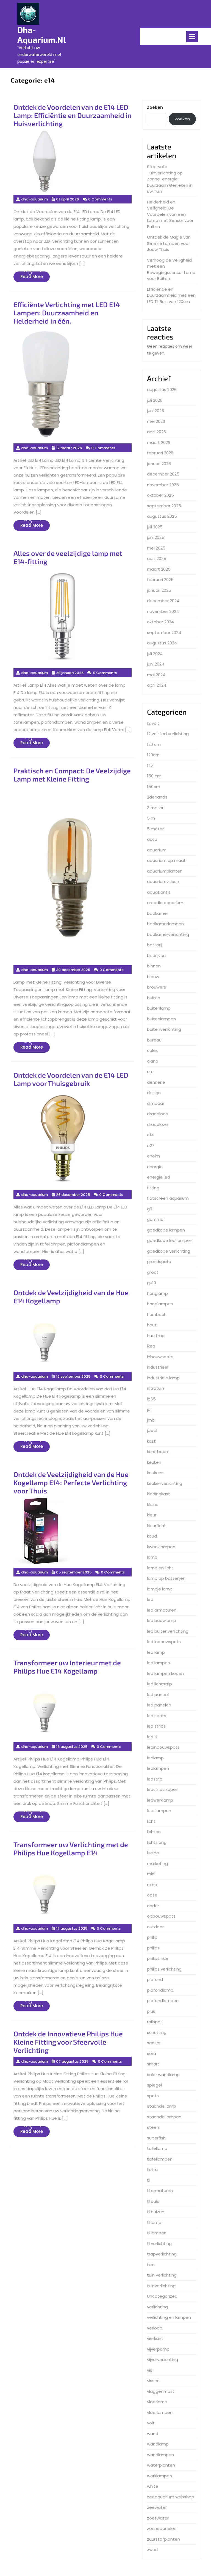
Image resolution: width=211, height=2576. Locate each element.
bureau (154, 1040)
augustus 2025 (162, 516)
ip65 (151, 1399)
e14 (150, 1135)
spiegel (154, 2085)
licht (151, 1821)
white (153, 2486)
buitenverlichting (164, 1029)
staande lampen (164, 2117)
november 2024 (163, 611)
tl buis (153, 2201)
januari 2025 (159, 590)
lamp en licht (160, 1568)
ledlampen (158, 1768)
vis (150, 2370)
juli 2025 (155, 527)
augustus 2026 (162, 390)
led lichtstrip (159, 1684)
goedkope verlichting (169, 1251)
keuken (154, 1462)
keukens (155, 1473)
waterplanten (161, 2465)
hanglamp (157, 1293)
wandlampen (160, 2455)
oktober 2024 (160, 622)
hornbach (157, 1314)
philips (153, 1948)
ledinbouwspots (163, 1747)
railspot (155, 2022)
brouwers (156, 987)
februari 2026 (160, 453)
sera (152, 2053)
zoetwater (158, 2518)
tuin (151, 2265)
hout (152, 1325)
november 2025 (163, 485)
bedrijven (156, 956)
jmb (151, 1420)
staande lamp (162, 2106)
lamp (152, 1557)
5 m (151, 818)
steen (153, 2127)
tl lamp (154, 2222)
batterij (155, 945)
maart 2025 (159, 569)
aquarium (157, 850)
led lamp (156, 1652)
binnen (154, 966)
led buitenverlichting (168, 1631)
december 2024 (163, 601)
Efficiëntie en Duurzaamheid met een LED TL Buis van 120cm (171, 295)
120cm (153, 755)
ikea (151, 1346)
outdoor (155, 1927)
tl (148, 2180)
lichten (154, 1832)
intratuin (156, 1388)
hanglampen (160, 1304)
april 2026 (156, 432)
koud (152, 1536)
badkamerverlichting (168, 934)
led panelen (159, 1705)
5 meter (155, 829)
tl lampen (157, 2233)
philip (152, 1937)
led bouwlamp (162, 1620)
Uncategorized (162, 2296)
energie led (159, 1177)
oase (152, 1895)
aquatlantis (159, 892)
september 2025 (164, 506)
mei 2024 (156, 675)
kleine (153, 1504)
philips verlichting (164, 1969)
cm (150, 1072)
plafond (155, 1979)
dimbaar (156, 1103)
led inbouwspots (164, 1642)
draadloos (157, 1114)
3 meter (155, 808)
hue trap (156, 1336)
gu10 (152, 1283)
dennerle (156, 1082)
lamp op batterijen (166, 1578)
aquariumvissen (163, 881)
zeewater (157, 2507)
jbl (149, 1409)
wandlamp (158, 2444)
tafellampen (160, 2159)
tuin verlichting (162, 2275)
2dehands (157, 797)
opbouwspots (161, 1916)
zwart (153, 2550)
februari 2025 (160, 580)
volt (151, 2423)
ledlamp (155, 1758)
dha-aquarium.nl (42, 35)
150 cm (154, 776)
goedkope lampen (166, 1230)
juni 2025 (156, 537)
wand (153, 2434)
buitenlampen (161, 1019)
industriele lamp (163, 1378)
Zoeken (155, 107)
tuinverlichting (161, 2286)
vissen (153, 2381)
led (150, 1599)
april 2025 (157, 558)
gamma (155, 1219)
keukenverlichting (165, 1483)
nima (152, 1885)
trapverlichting (162, 2254)
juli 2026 (155, 400)
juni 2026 (156, 411)
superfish (156, 2138)
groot (153, 1272)
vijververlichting (163, 2360)
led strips (156, 1726)
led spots (157, 1716)
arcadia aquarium (165, 903)
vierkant (155, 2338)
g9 (150, 1209)
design (154, 1093)
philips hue (158, 1958)
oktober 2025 (160, 495)
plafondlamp (160, 1990)
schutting (157, 2032)
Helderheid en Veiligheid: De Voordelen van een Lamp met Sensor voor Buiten (170, 214)
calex (152, 1050)
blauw (153, 977)
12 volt (153, 723)
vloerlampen (160, 2412)
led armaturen (162, 1610)
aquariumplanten (165, 871)
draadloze (157, 1124)
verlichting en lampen (169, 2317)
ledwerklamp (160, 1800)
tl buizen (156, 2212)
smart (153, 2064)
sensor (154, 2043)
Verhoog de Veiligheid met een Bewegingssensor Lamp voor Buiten (171, 269)
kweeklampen (161, 1547)
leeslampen (159, 1811)
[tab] (192, 37)
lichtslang (157, 1842)
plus (151, 2011)
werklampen (159, 2476)
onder (153, 1906)
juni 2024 (156, 664)
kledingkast (159, 1494)
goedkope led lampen (170, 1240)
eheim (153, 1156)
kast (151, 1441)
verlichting (157, 2307)
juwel (152, 1430)
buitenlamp (159, 1008)
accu (152, 839)
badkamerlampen (165, 924)
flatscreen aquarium (168, 1198)
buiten (154, 998)
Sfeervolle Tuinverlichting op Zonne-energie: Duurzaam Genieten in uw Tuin (170, 179)
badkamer (158, 913)
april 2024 (157, 685)
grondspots (159, 1262)
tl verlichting (159, 2244)
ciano (153, 1061)
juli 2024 (155, 654)
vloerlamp (157, 2402)
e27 (151, 1146)
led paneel (158, 1695)
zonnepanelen (162, 2528)
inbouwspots (160, 1357)
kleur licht (156, 1526)
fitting (153, 1188)
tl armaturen (160, 2191)
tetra (152, 2169)
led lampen (159, 1663)
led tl (152, 1737)
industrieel (158, 1367)
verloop (155, 2328)
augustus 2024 (162, 643)
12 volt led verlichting (168, 734)
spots (153, 2096)
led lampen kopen (165, 1673)
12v (150, 765)
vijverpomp (158, 2349)
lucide (153, 1853)
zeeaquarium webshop (171, 2497)
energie (155, 1167)
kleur (152, 1515)
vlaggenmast (161, 2391)
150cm (154, 787)
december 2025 (163, 474)
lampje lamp (160, 1589)
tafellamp (157, 2148)
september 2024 (164, 632)
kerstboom (158, 1452)
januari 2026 (159, 464)
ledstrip (155, 1779)
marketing (157, 1863)
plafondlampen (163, 2001)
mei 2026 (156, 421)
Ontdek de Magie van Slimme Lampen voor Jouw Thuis (169, 243)
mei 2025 (156, 548)
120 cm (154, 744)
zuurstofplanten (163, 2539)
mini (151, 1874)
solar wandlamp (163, 2075)
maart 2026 (159, 442)
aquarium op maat (166, 860)
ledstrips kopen (163, 1789)
